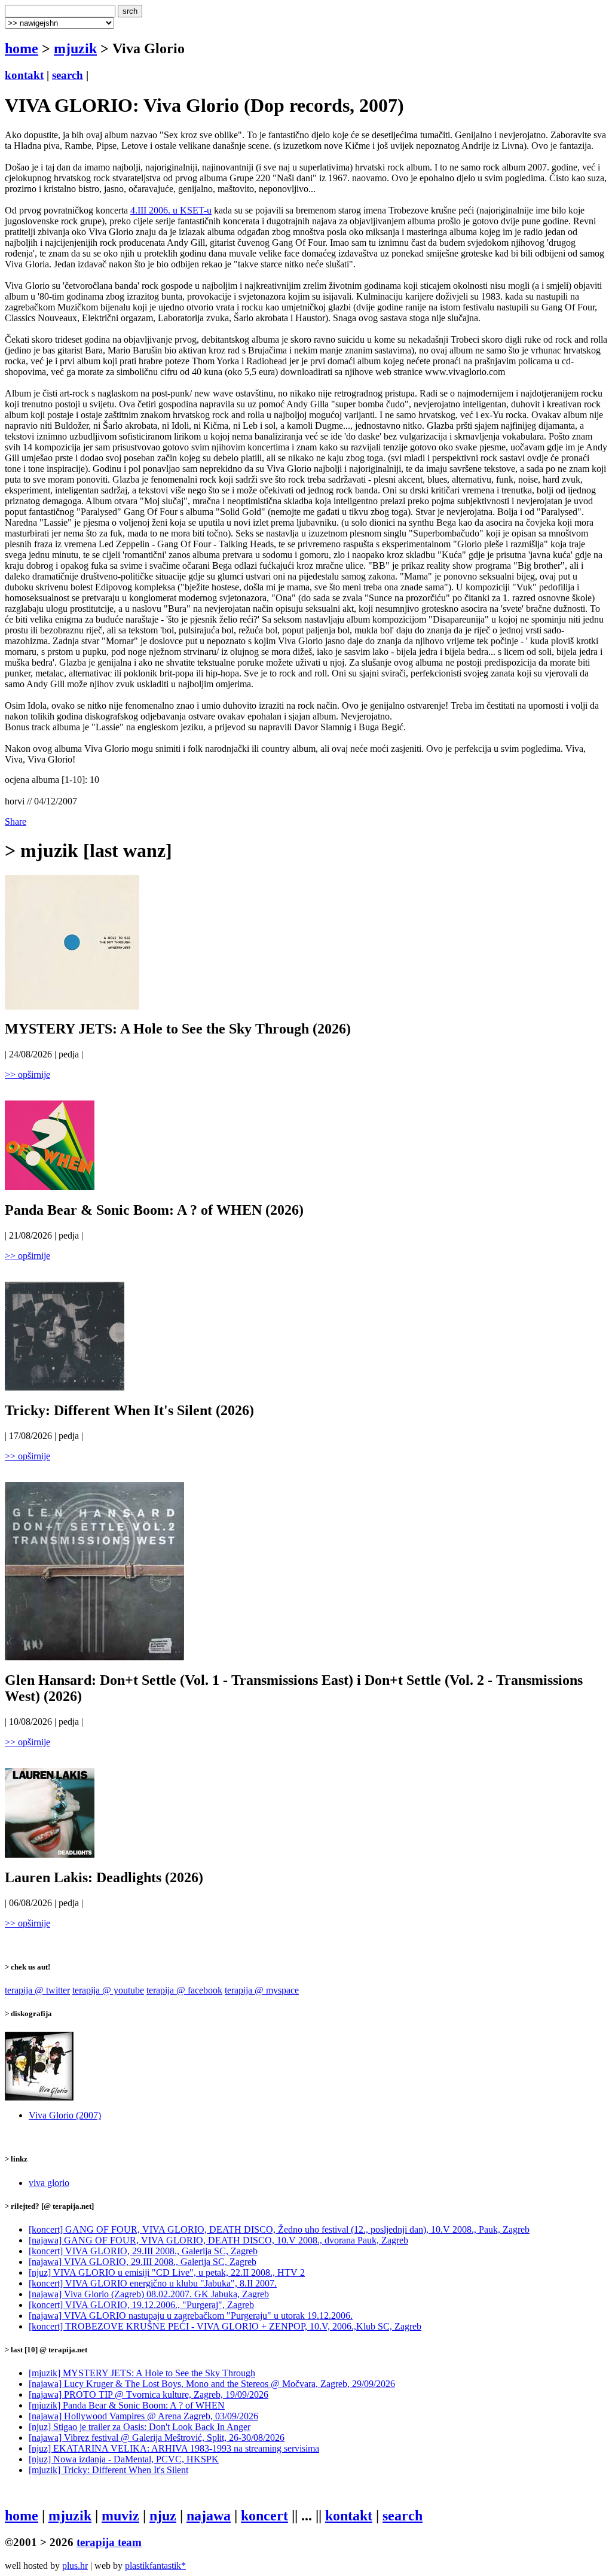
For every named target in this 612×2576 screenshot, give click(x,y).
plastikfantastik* (155, 2566)
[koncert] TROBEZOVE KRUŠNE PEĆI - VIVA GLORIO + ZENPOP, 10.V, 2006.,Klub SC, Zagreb (225, 2326)
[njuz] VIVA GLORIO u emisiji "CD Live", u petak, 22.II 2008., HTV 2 (167, 2272)
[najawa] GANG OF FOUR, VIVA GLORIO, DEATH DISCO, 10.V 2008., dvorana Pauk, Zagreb (218, 2240)
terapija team (109, 2542)
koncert (264, 2516)
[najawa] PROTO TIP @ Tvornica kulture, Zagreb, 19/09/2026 (149, 2394)
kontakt (24, 75)
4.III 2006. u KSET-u (171, 210)
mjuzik (75, 48)
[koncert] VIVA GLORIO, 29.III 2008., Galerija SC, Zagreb (143, 2251)
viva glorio (49, 2183)
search (68, 75)
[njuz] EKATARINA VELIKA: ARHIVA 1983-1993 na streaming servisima (174, 2448)
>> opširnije (27, 1074)
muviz (120, 2516)
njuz (163, 2516)
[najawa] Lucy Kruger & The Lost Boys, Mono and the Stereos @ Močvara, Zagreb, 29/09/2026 (212, 2384)
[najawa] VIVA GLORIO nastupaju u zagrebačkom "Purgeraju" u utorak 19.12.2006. (191, 2316)
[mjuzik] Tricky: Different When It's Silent (108, 2470)
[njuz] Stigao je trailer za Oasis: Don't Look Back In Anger (140, 2427)
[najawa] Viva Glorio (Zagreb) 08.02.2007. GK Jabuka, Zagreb (149, 2294)
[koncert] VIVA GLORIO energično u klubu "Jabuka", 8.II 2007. (153, 2283)
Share (16, 821)
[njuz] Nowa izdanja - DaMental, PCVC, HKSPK (124, 2459)
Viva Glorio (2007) (65, 2115)
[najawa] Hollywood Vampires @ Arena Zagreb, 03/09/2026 (143, 2416)
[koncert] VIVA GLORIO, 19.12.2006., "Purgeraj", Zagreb (141, 2305)
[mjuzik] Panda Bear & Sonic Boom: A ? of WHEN (127, 2405)
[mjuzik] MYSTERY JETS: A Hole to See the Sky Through (142, 2373)
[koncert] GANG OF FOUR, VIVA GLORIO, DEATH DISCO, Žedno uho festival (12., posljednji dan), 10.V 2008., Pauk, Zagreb (279, 2229)
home (22, 48)
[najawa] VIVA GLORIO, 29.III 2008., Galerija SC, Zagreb (143, 2262)
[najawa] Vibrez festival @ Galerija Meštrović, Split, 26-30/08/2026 (157, 2438)
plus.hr (75, 2566)
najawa (209, 2516)
